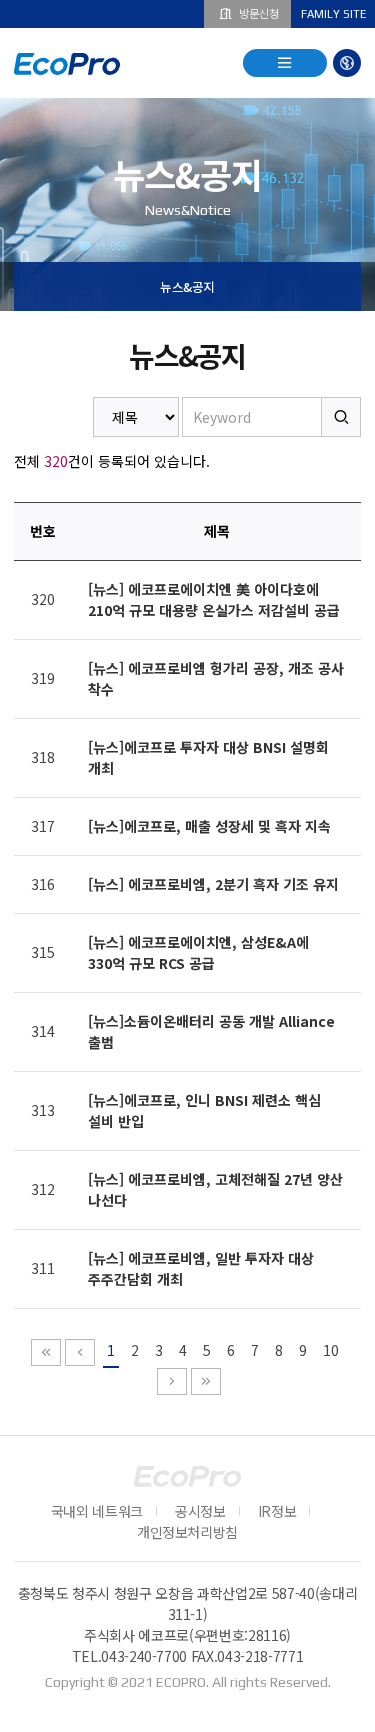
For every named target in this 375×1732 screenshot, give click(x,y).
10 (331, 1350)
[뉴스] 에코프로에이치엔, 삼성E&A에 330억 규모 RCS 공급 (198, 952)
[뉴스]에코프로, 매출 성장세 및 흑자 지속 (209, 826)
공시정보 (200, 1511)
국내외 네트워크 (97, 1511)
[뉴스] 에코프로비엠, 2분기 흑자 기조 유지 (213, 884)
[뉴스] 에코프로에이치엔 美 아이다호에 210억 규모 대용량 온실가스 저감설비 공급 (214, 599)
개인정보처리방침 (187, 1532)
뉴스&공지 (187, 286)
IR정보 (277, 1511)
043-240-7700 (144, 1656)
